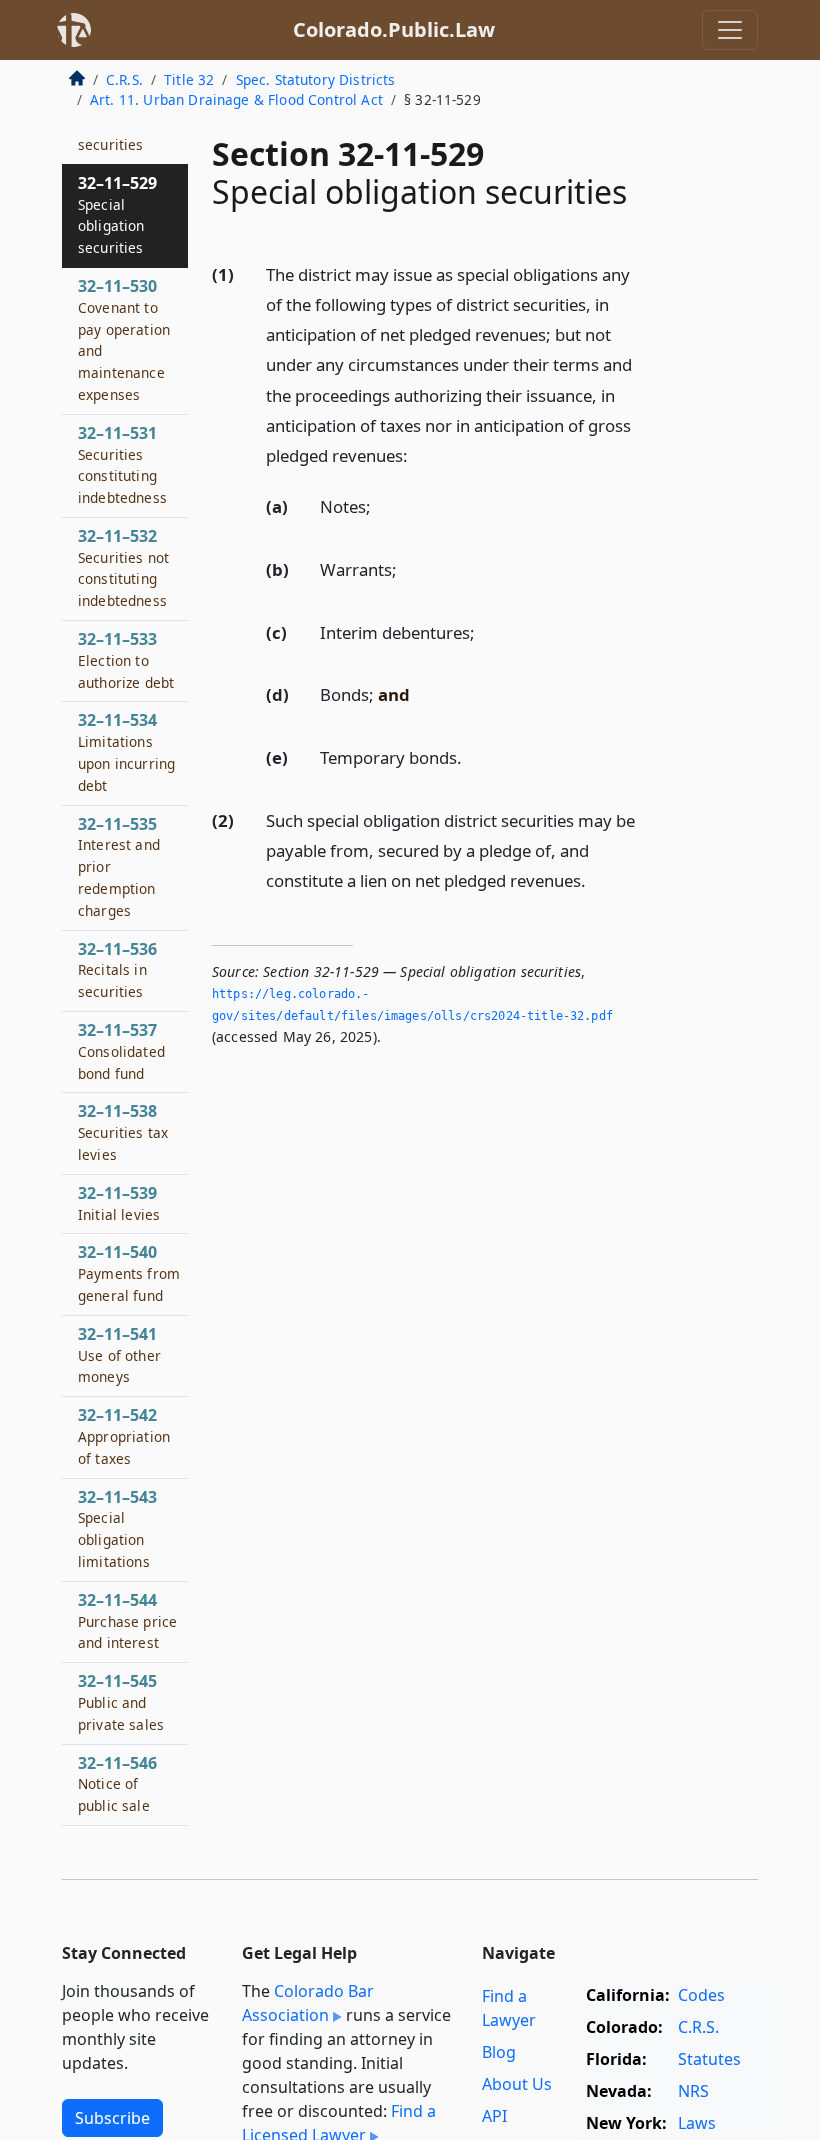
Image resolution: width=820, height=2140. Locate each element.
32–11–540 (129, 1273)
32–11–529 (117, 214)
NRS (693, 2091)
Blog (499, 2052)
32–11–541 (119, 1355)
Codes (701, 1995)
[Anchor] (419, 454)
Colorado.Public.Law (394, 29)
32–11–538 (123, 1132)
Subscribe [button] (112, 2118)
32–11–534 (126, 751)
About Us (517, 2084)
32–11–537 (121, 1051)
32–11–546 (117, 1784)
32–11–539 (119, 1203)
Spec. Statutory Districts (316, 79)
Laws (697, 2123)
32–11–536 (117, 970)
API (494, 2116)
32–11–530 (124, 339)
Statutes (709, 2059)
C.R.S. (124, 79)
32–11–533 (126, 660)
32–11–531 (122, 464)
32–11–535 (119, 866)
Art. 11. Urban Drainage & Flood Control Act (236, 99)
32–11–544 (127, 1621)
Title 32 (189, 79)
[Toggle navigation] (730, 30)
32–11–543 (117, 1528)
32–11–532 (123, 567)
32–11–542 (124, 1436)
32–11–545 (121, 1702)
